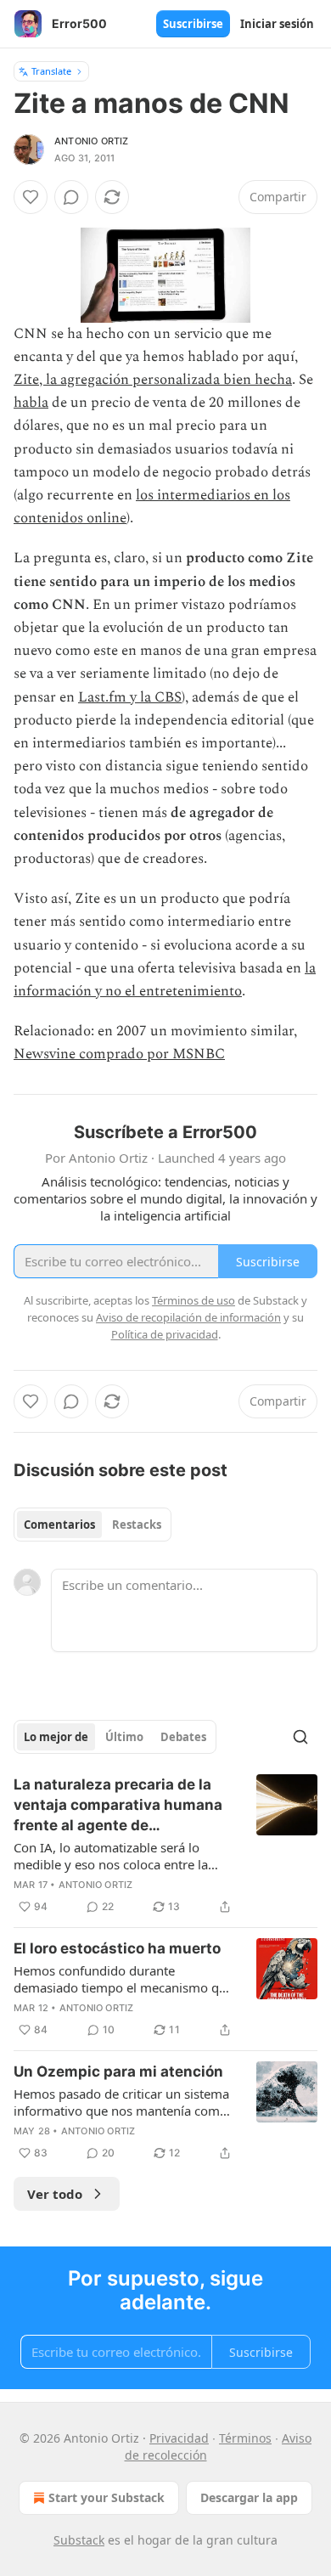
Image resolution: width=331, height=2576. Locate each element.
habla (31, 403)
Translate (51, 71)
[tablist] (93, 1525)
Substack (79, 2540)
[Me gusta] (31, 197)
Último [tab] (124, 1737)
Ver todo (55, 2194)
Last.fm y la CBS (130, 697)
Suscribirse (193, 24)
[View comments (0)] (71, 197)
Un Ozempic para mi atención (118, 2072)
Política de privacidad (165, 1334)
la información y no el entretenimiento (165, 980)
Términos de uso (194, 1300)
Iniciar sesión (277, 24)
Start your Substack (107, 2497)
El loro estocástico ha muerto (117, 1948)
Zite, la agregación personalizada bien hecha (153, 380)
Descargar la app (249, 2497)
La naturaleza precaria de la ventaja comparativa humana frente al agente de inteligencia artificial (118, 1806)
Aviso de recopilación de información (188, 1317)
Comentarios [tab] (59, 1525)
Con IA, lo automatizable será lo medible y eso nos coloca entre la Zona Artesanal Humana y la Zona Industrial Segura (113, 1856)
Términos (245, 2438)
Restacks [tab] (137, 1525)
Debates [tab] (183, 1737)
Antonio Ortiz (92, 141)
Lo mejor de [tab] (56, 1737)
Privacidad (179, 2438)
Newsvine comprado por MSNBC (119, 1054)
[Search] (300, 1737)
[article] (165, 1846)
